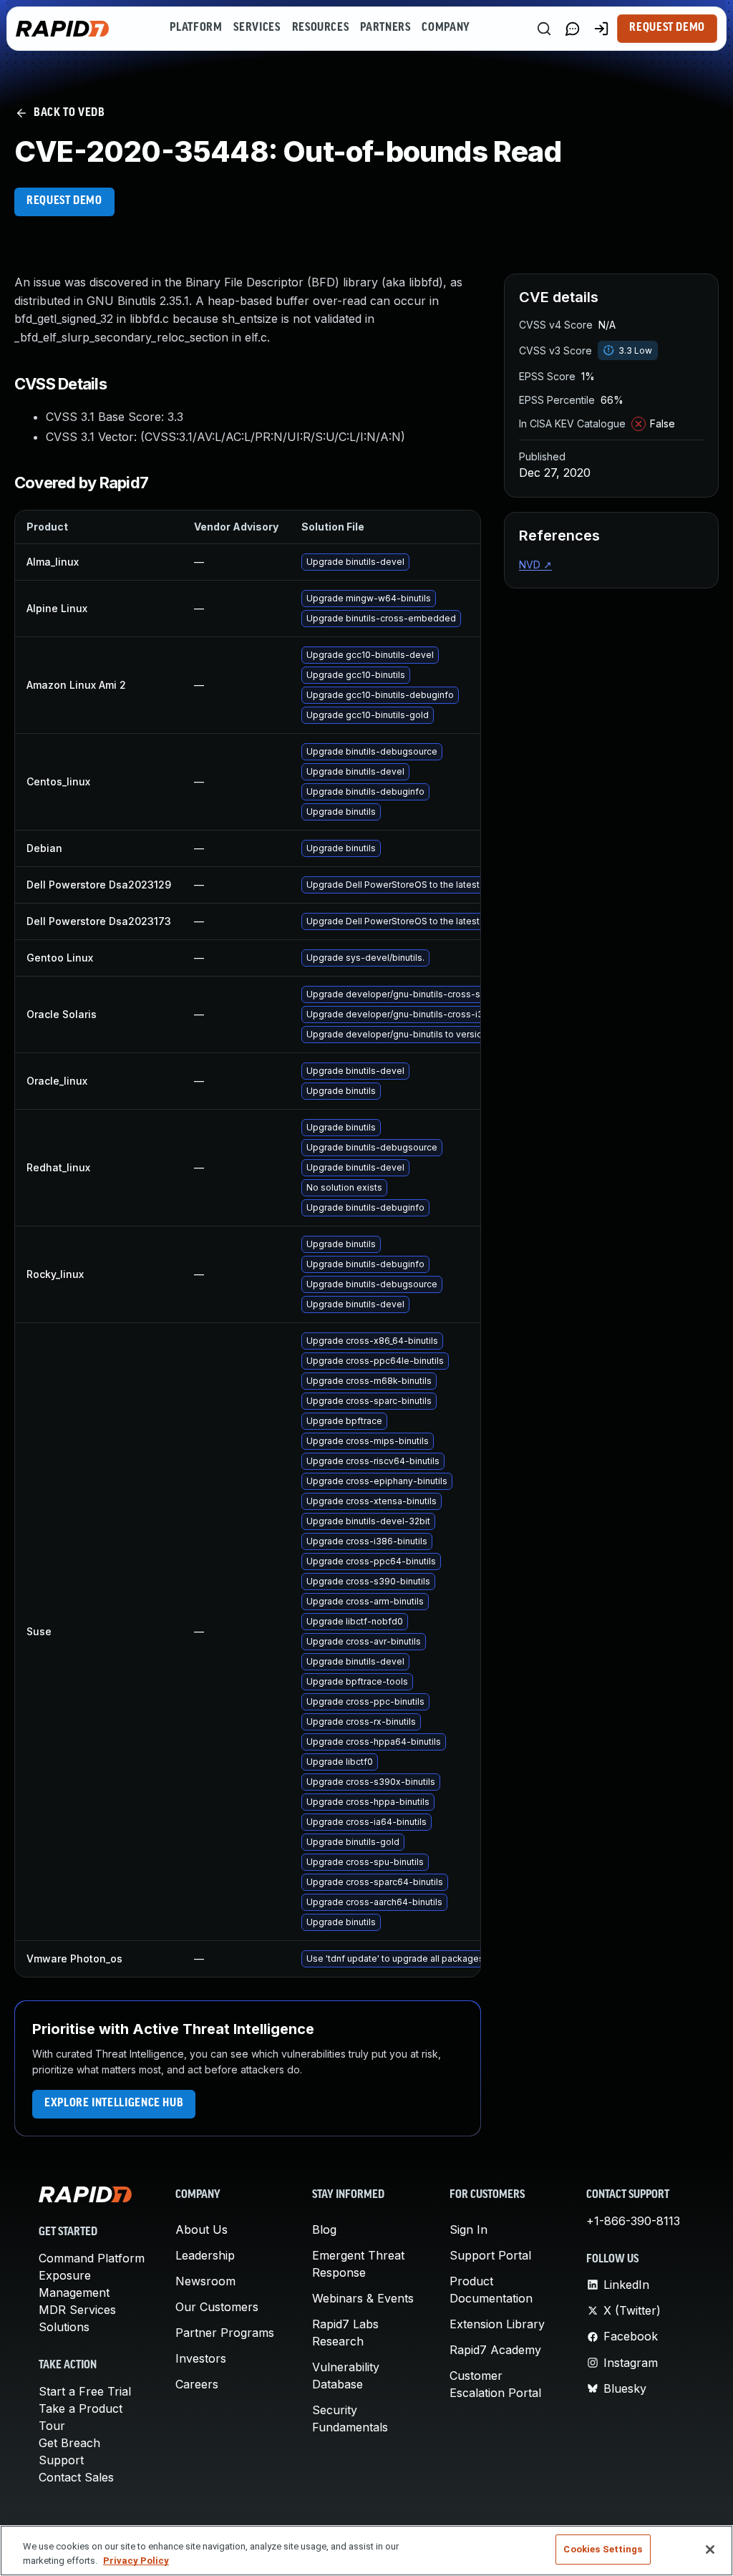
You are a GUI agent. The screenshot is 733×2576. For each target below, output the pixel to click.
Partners (385, 28)
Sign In (469, 2229)
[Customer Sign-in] (601, 29)
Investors (201, 2358)
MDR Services (77, 2310)
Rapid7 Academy (495, 2350)
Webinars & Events (363, 2298)
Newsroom (205, 2281)
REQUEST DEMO (64, 201)
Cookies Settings (603, 2549)
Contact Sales (76, 2477)
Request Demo (667, 28)
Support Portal (490, 2255)
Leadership (205, 2255)
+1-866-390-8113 (633, 2221)
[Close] (710, 2550)
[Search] (544, 29)
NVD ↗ (535, 565)
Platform (196, 28)
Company (446, 28)
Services (257, 28)
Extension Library (497, 2324)
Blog (324, 2229)
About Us (202, 2229)
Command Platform (92, 2258)
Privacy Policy (136, 2561)
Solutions (64, 2327)
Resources (321, 28)
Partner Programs (225, 2333)
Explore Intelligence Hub (114, 2103)
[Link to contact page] (573, 29)
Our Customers (217, 2307)
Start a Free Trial (85, 2391)
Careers (197, 2384)
